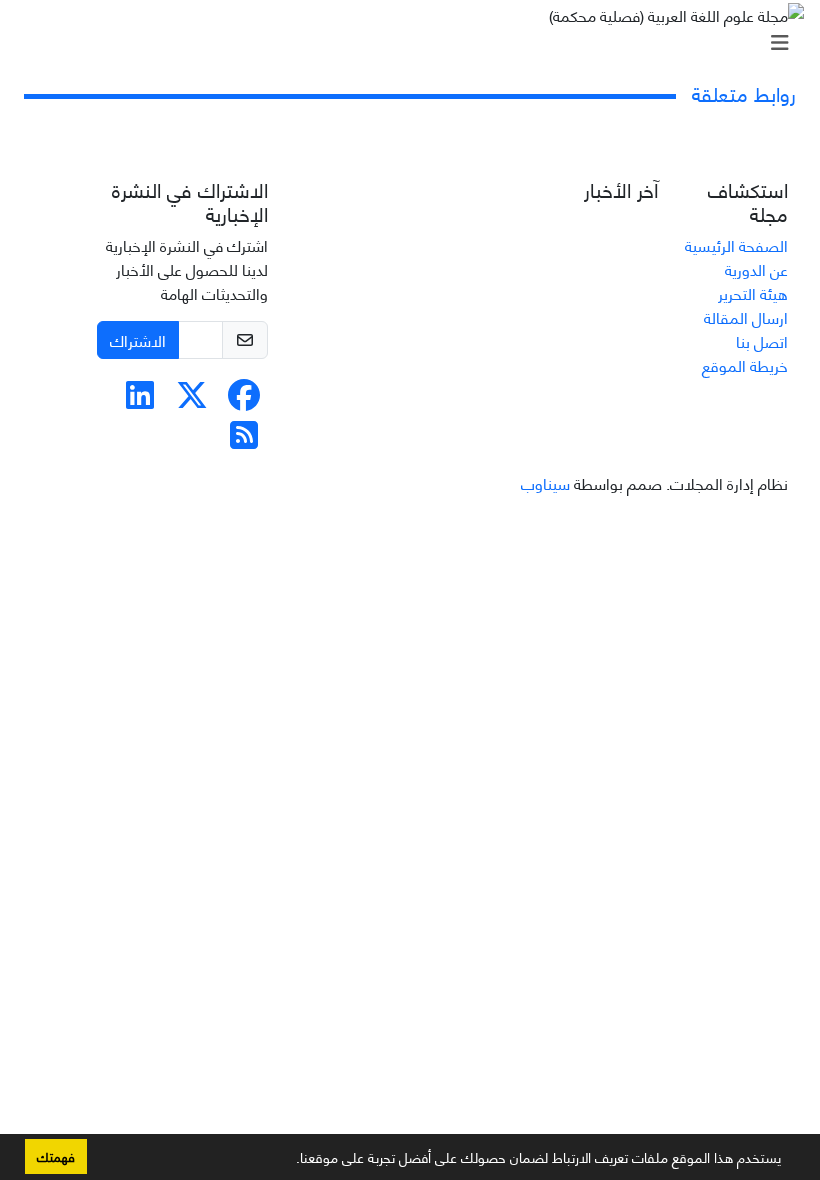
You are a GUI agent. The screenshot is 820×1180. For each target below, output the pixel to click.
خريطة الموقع (745, 364)
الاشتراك (138, 339)
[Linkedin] (140, 399)
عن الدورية (756, 268)
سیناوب (545, 482)
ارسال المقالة (746, 316)
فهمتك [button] (56, 1156)
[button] (289, 1161)
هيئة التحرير (753, 292)
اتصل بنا (762, 340)
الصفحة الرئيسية (736, 244)
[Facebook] (244, 399)
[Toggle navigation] (416, 42)
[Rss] (244, 439)
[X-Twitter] (192, 399)
